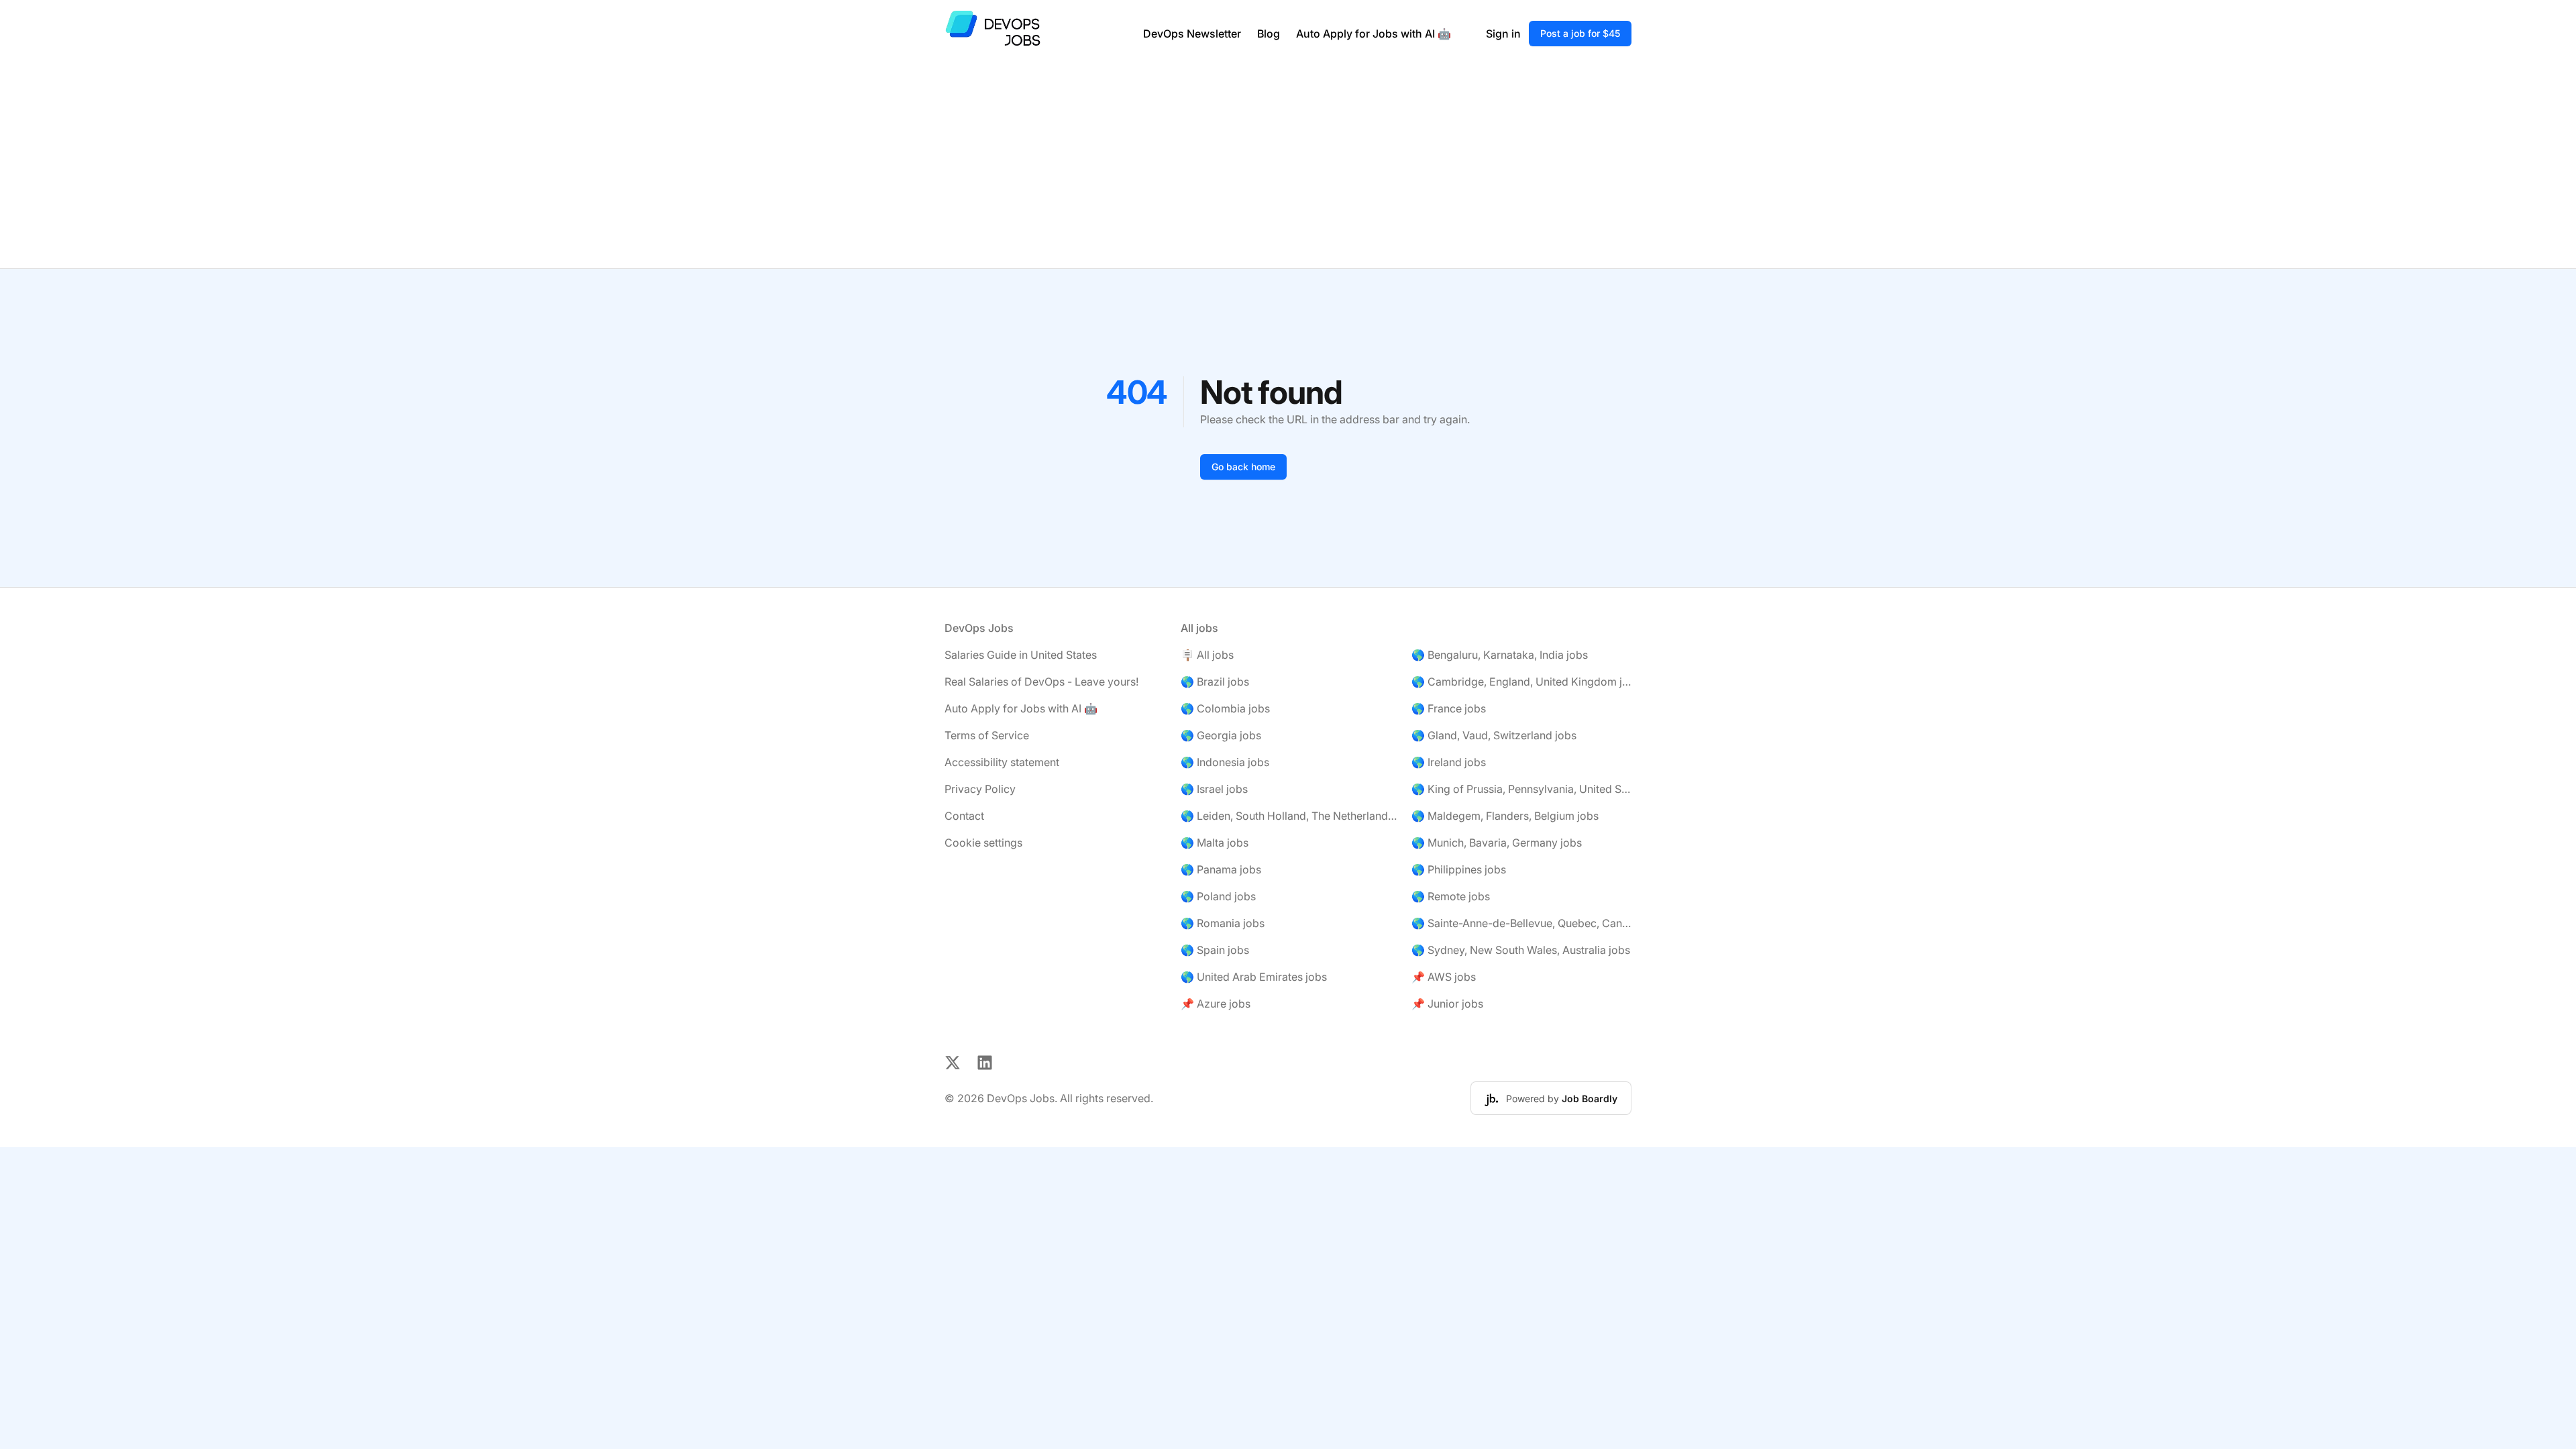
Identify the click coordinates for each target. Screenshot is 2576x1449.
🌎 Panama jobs (1221, 869)
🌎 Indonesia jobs (1225, 762)
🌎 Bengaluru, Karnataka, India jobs (1500, 655)
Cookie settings (983, 843)
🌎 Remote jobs (1451, 896)
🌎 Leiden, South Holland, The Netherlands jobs (1291, 816)
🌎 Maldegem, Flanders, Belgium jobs (1505, 816)
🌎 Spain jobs (1215, 950)
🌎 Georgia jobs (1221, 735)
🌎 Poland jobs (1218, 896)
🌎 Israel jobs (1214, 789)
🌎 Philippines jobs (1459, 869)
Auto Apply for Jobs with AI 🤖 (1374, 34)
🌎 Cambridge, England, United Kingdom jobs (1521, 682)
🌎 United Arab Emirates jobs (1254, 977)
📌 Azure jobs (1216, 1004)
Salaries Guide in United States (1021, 655)
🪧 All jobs (1207, 655)
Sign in (1503, 34)
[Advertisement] (1288, 168)
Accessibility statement (1002, 762)
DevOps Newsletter (1192, 34)
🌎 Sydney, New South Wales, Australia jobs (1521, 950)
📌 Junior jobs (1447, 1004)
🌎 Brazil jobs (1215, 682)
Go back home (1243, 467)
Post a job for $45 (1580, 33)
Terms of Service (987, 735)
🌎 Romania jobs (1223, 923)
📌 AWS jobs (1444, 977)
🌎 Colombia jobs (1225, 708)
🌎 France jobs (1449, 708)
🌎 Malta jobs (1215, 843)
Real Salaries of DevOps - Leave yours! (1041, 682)
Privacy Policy (980, 789)
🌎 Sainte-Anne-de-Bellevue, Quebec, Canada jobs (1521, 923)
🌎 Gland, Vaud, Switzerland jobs (1494, 735)
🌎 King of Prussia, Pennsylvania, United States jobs (1521, 789)
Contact (964, 816)
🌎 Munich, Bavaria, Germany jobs (1497, 843)
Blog (1269, 34)
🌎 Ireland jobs (1449, 762)
